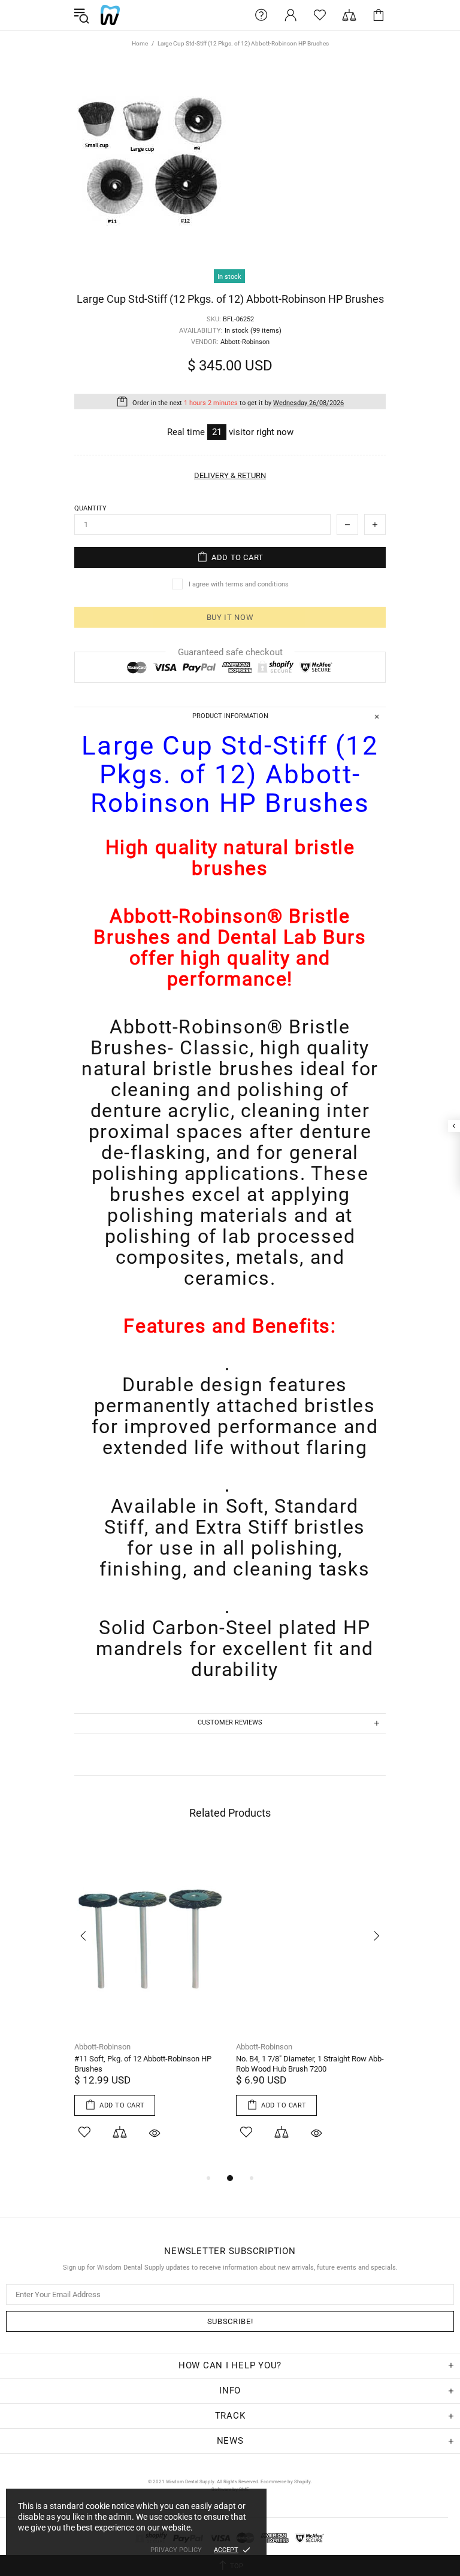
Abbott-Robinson (102, 2047)
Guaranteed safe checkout (230, 652)
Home (140, 43)
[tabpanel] (149, 2006)
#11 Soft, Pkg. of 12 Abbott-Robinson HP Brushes (143, 2064)
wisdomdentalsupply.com (110, 15)
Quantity (90, 508)
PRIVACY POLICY (176, 2550)
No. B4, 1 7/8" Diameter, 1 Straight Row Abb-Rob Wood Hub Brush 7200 (310, 2064)
